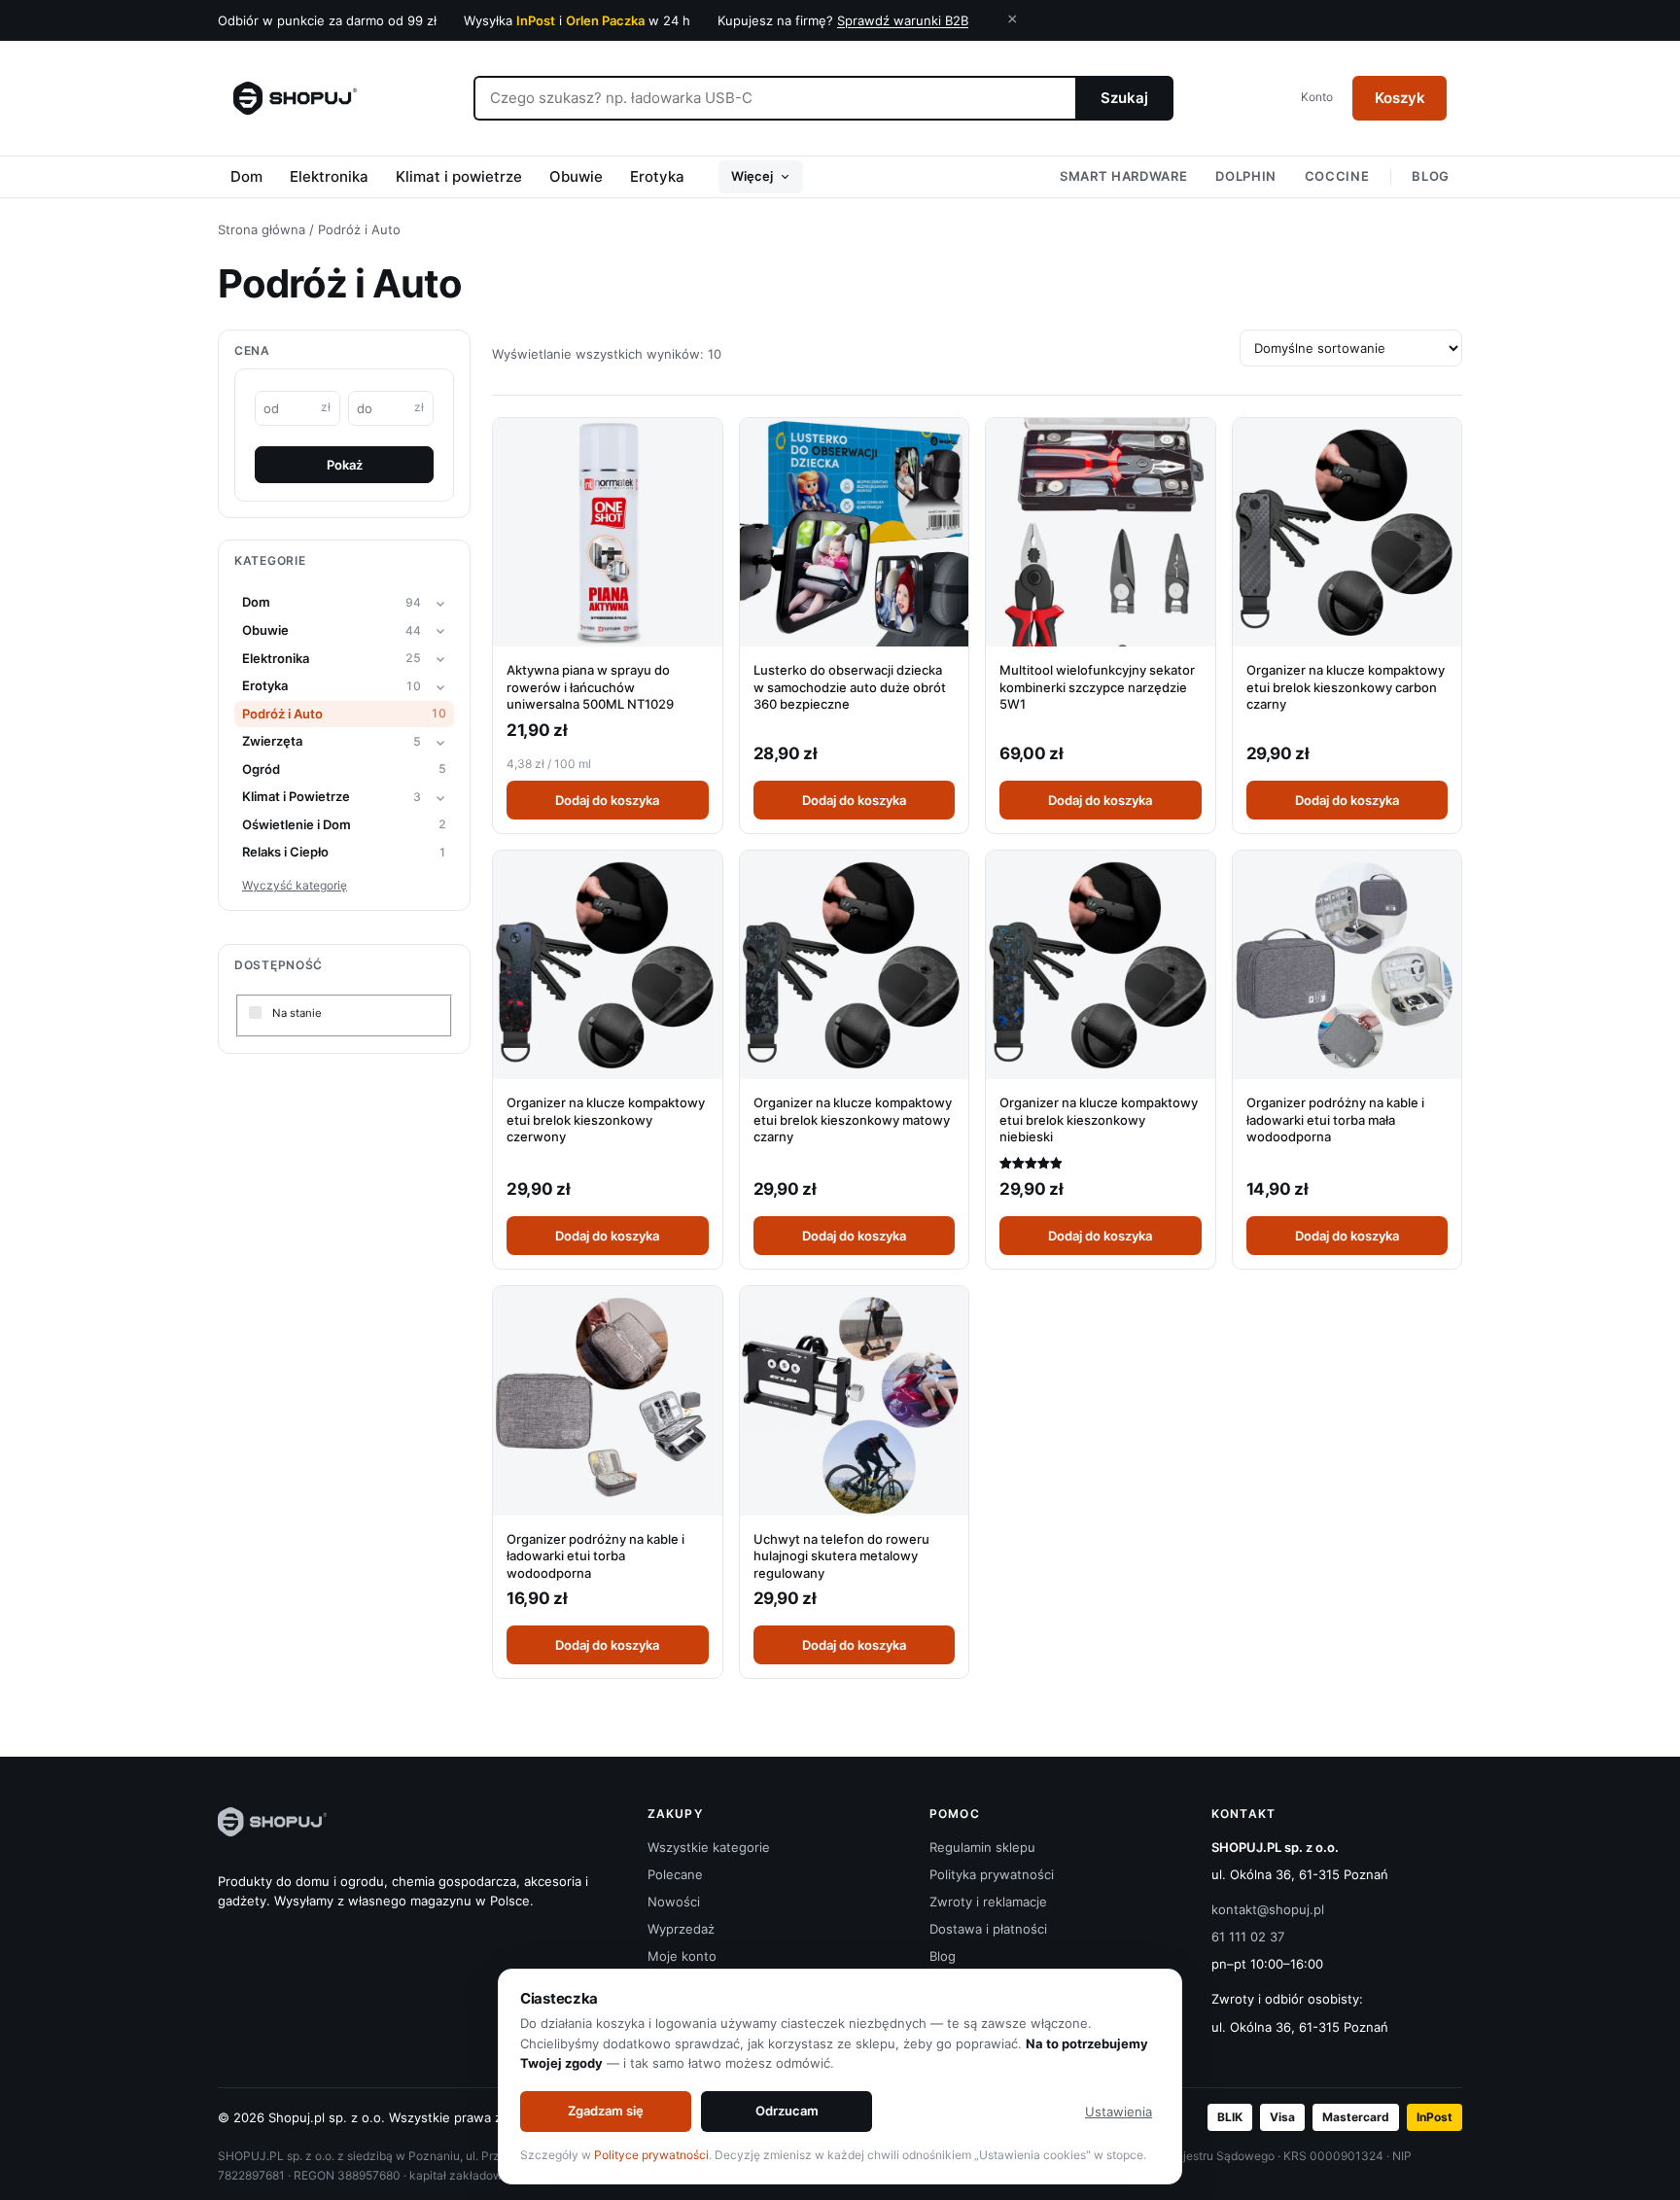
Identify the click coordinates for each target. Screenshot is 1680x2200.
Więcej (752, 176)
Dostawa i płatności (988, 1929)
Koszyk (1400, 98)
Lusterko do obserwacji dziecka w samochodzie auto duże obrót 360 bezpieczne (850, 687)
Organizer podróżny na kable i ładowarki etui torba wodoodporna (595, 1556)
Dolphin (1246, 176)
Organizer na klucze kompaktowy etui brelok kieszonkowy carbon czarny (1346, 687)
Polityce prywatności (651, 2155)
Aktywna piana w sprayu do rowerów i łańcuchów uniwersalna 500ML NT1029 (590, 687)
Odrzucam (787, 2111)
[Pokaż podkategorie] (440, 604)
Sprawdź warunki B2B (903, 20)
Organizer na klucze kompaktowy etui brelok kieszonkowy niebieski (1099, 1119)
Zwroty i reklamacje (988, 1902)
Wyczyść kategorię (295, 884)
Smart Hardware (1123, 176)
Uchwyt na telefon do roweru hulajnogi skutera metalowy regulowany (841, 1556)
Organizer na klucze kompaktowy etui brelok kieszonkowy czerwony (606, 1119)
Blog (1431, 176)
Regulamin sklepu (982, 1847)
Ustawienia (1119, 2112)
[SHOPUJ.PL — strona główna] (295, 98)
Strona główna (262, 229)
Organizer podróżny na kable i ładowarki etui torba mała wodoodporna (1335, 1119)
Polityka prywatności (992, 1874)
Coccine (1337, 176)
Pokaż (345, 464)
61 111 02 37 (1248, 1937)
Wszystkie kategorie (709, 1847)
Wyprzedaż (681, 1929)
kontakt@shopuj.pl (1268, 1909)
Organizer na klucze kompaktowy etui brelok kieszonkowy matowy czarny (853, 1119)
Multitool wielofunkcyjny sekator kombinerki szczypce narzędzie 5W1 (1097, 687)
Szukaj (1124, 98)
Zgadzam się (606, 2111)
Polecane (675, 1874)
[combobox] (774, 98)
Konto (1317, 97)
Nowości (674, 1902)
